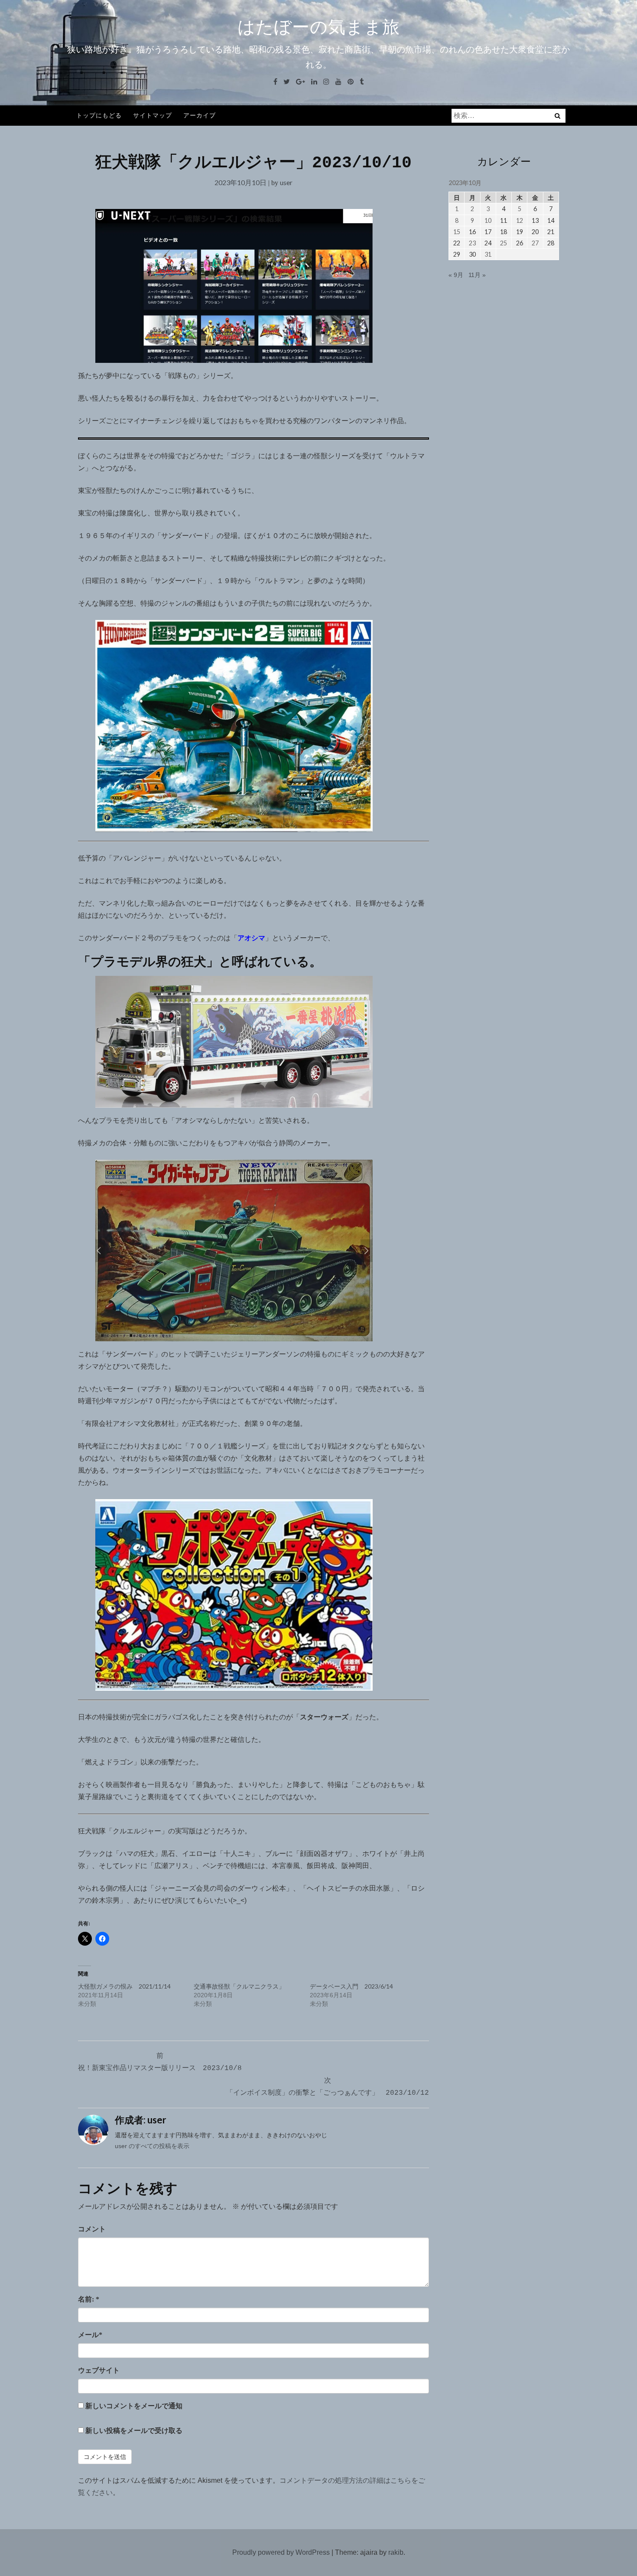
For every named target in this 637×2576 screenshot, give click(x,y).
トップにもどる (99, 115)
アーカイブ (200, 115)
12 (520, 220)
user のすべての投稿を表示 (152, 2146)
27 (535, 243)
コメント (92, 2229)
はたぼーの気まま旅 (319, 27)
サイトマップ (153, 115)
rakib (396, 2552)
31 (488, 254)
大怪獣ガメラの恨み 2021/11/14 (124, 1986)
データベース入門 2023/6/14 (351, 1986)
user (286, 182)
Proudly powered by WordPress (281, 2552)
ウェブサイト (99, 2370)
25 (504, 243)
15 (457, 232)
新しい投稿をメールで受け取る (134, 2431)
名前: (89, 2299)
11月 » (477, 275)
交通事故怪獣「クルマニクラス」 (239, 1986)
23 (472, 243)
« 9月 (456, 275)
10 (488, 220)
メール (90, 2335)
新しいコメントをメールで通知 (134, 2406)
